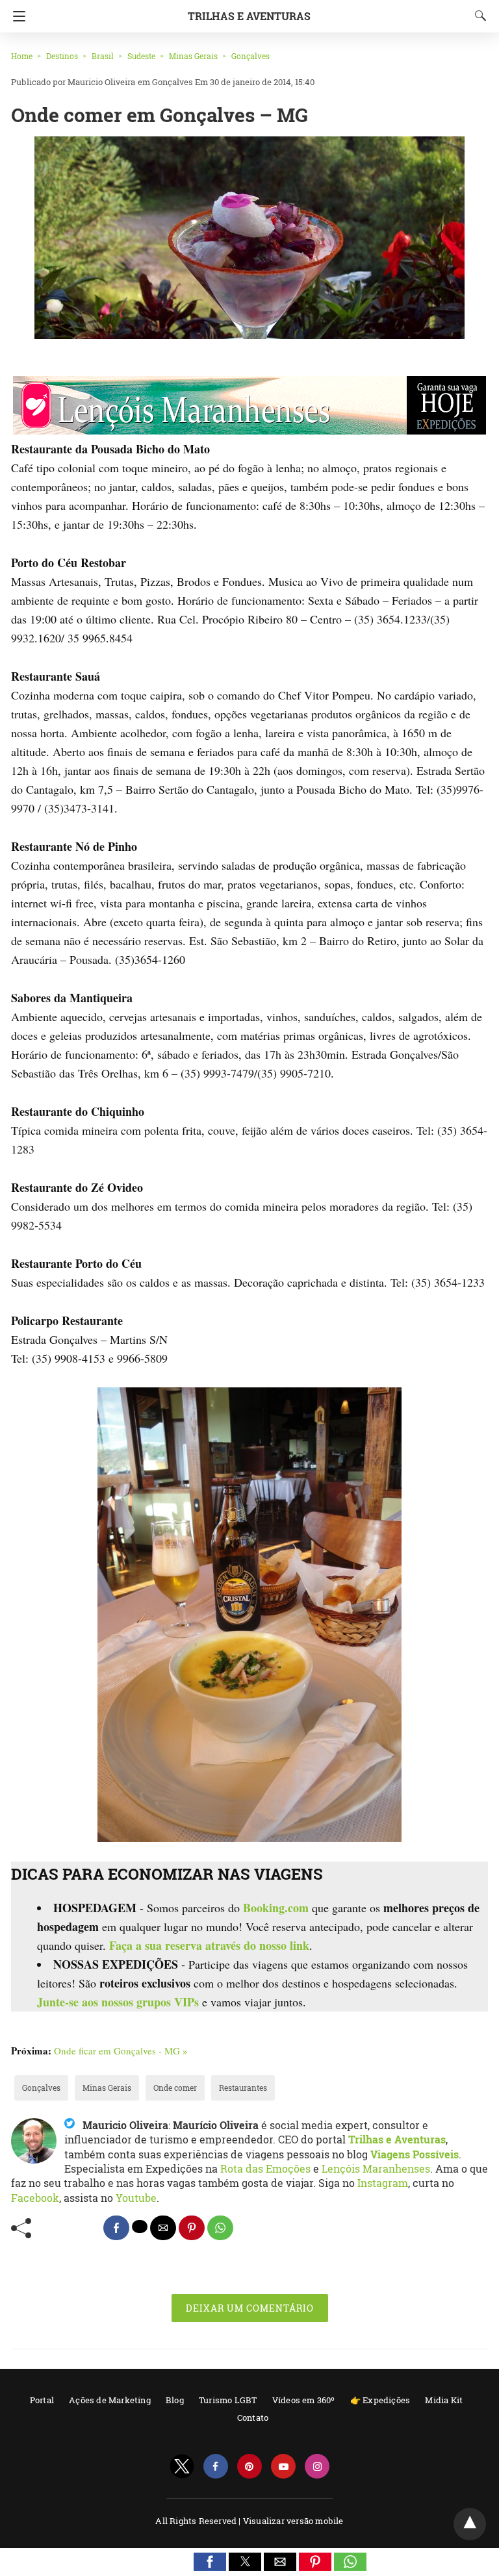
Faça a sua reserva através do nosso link (209, 1945)
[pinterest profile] (249, 2467)
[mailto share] (163, 2228)
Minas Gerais (193, 56)
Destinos (62, 56)
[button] (210, 2562)
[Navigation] (16, 16)
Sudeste (141, 56)
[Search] (478, 16)
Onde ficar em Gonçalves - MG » (121, 2051)
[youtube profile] (283, 2467)
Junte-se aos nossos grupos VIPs (118, 2002)
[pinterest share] (192, 2228)
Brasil (103, 56)
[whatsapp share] (220, 2228)
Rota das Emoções (265, 2168)
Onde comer (175, 2088)
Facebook (35, 2198)
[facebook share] (116, 2228)
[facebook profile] (216, 2467)
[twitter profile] (182, 2467)
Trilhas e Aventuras (249, 16)
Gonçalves (250, 56)
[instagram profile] (317, 2467)
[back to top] (470, 2524)
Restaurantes (243, 2088)
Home (22, 56)
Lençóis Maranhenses (376, 2168)
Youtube (136, 2198)
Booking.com (276, 1908)
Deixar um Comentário (250, 2308)
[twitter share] (140, 2227)
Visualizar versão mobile (293, 2521)
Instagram (383, 2183)
